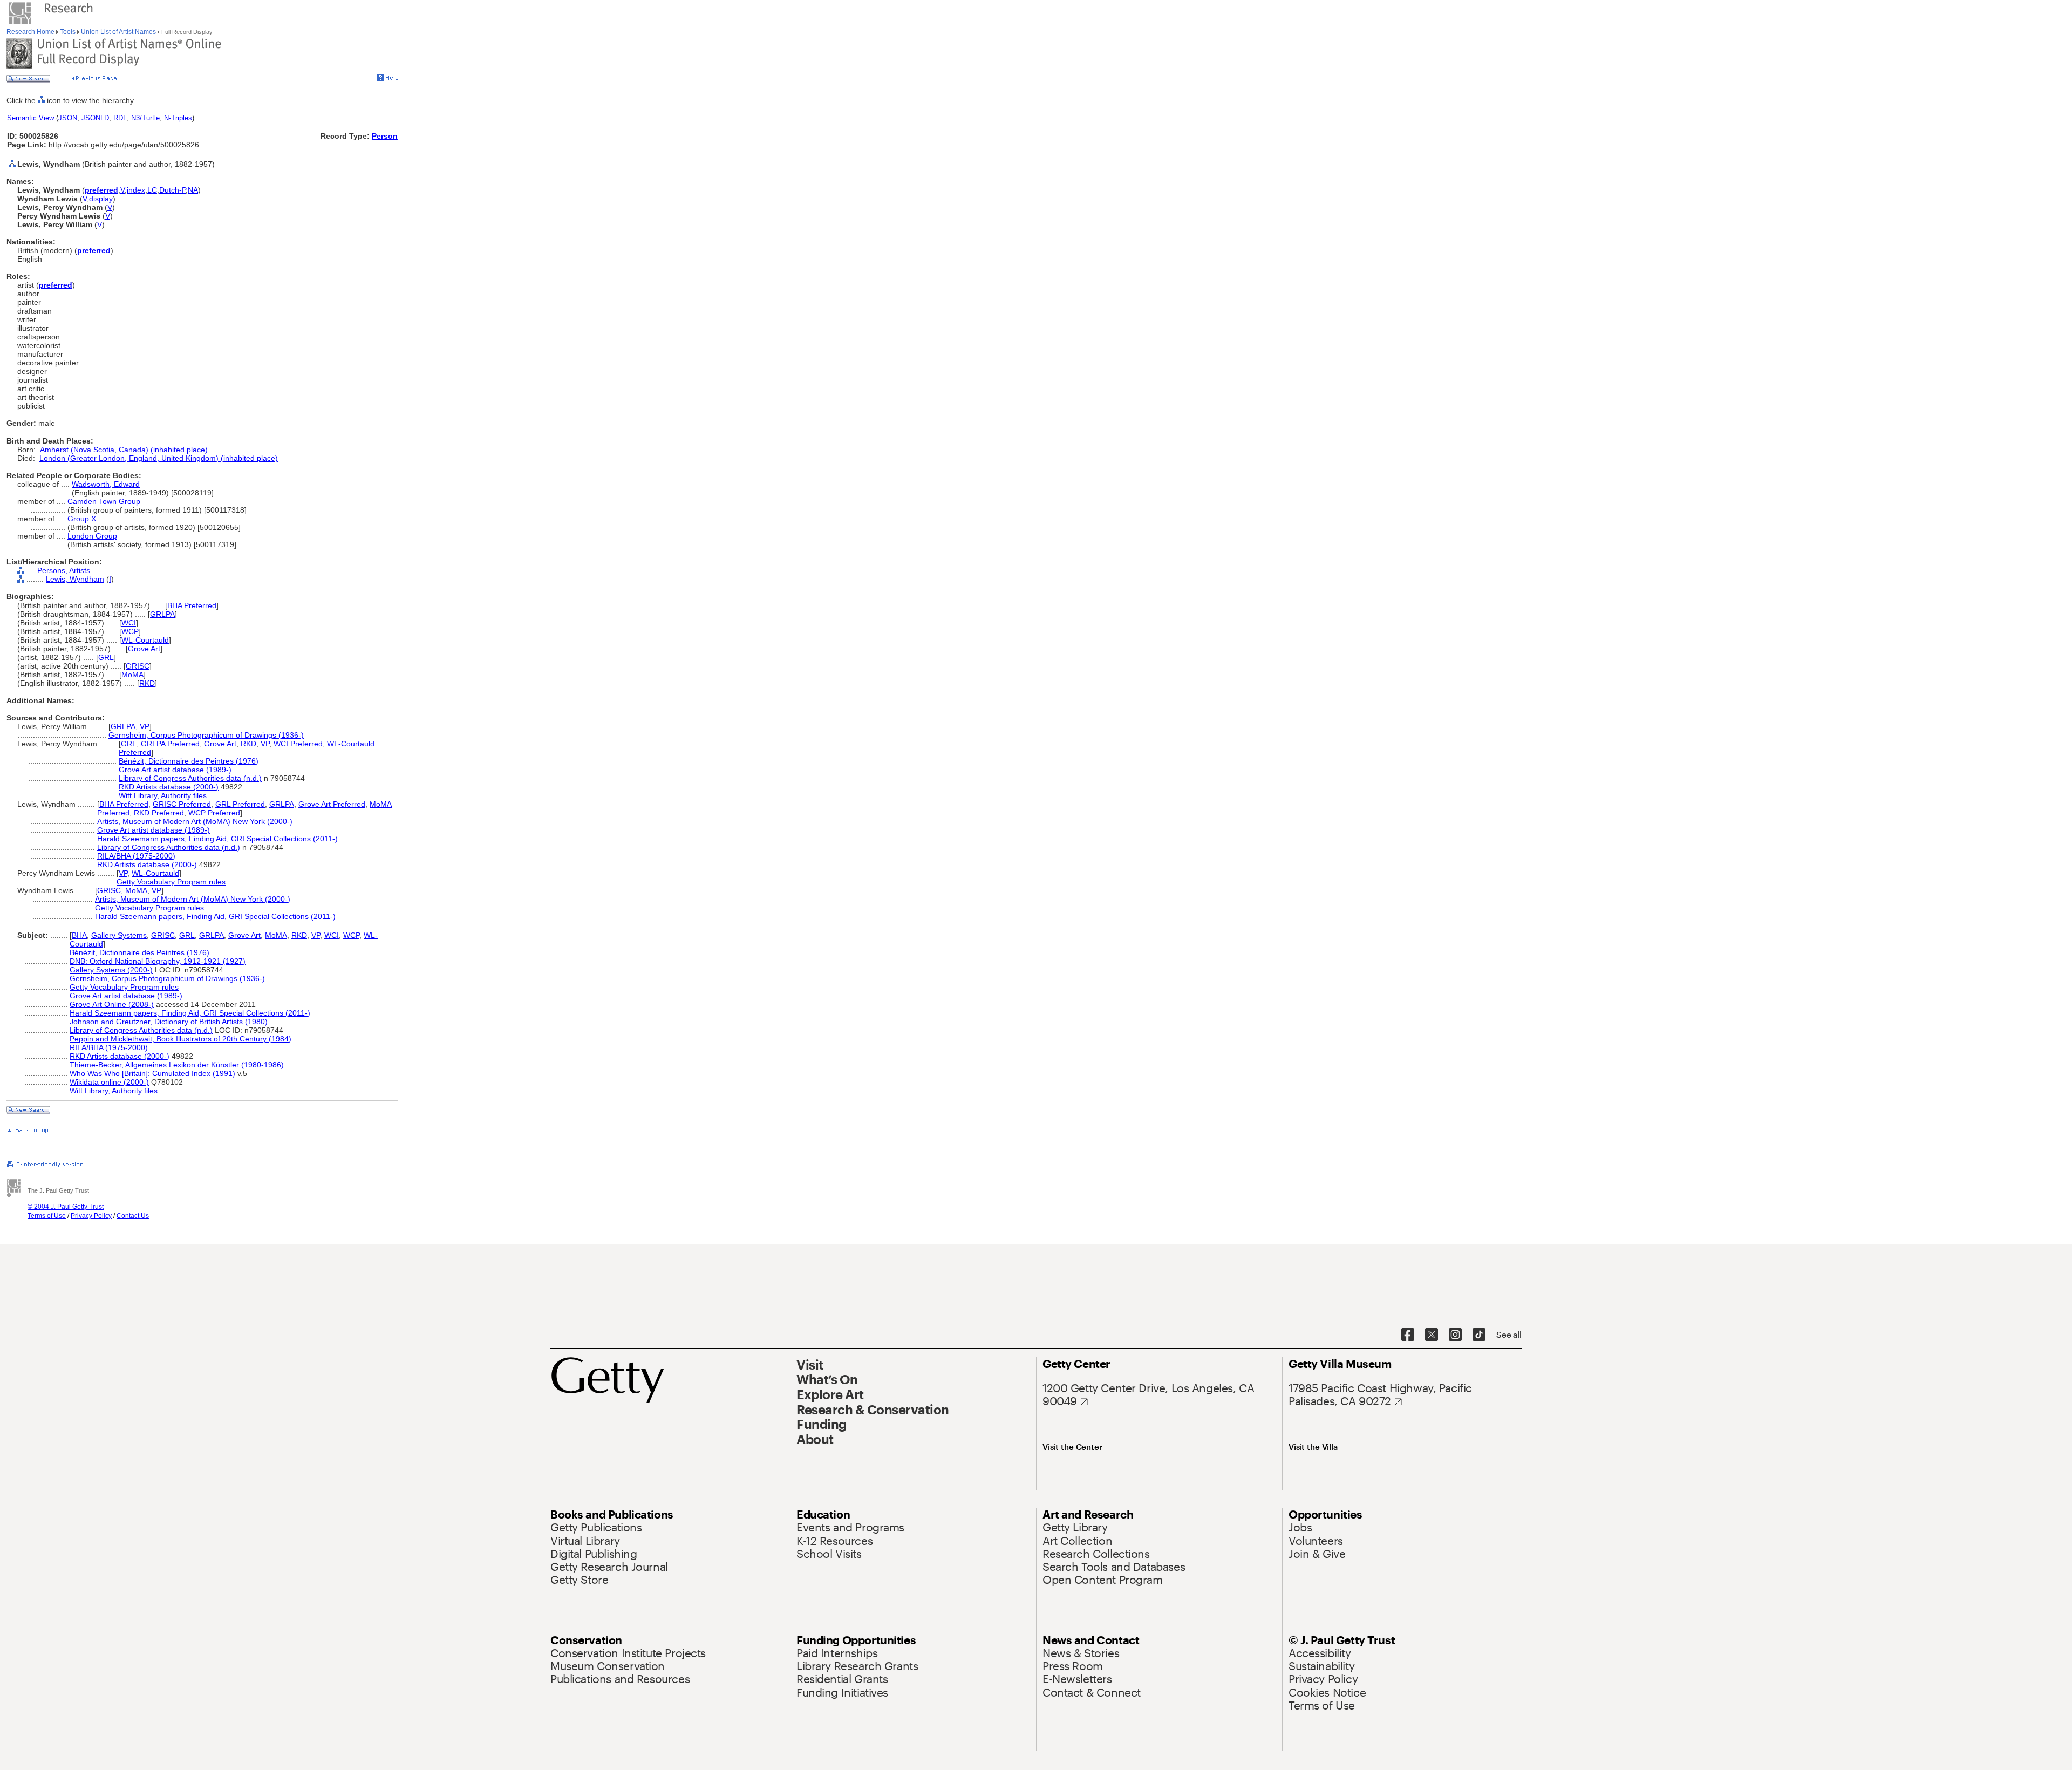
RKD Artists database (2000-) (169, 787)
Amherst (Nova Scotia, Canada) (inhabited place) (124, 450)
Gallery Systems (119, 935)
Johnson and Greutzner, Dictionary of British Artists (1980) (169, 1022)
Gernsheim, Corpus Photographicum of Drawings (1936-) (206, 735)
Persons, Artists (64, 570)
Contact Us (133, 1216)
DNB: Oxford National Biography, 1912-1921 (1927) (158, 961)
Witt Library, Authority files (163, 795)
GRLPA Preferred (170, 744)
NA (193, 190)
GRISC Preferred (182, 804)
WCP (130, 631)
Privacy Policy (91, 1216)
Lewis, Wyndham (75, 579)
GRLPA (162, 614)
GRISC (138, 666)
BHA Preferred (192, 605)
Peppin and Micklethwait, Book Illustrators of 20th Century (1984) (180, 1039)
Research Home (31, 32)
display (101, 199)
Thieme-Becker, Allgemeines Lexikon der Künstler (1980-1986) (177, 1065)
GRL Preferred (240, 804)
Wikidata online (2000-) (109, 1082)
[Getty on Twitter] (1432, 1335)
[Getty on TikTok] (1479, 1335)
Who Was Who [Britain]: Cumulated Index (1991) (152, 1073)
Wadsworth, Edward (106, 484)
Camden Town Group (104, 501)
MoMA (132, 675)
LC (152, 190)
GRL (106, 657)
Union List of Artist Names (118, 32)
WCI (129, 623)
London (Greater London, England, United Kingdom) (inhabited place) (159, 458)
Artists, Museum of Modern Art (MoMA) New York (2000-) (195, 821)
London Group (92, 536)
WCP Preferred (214, 813)
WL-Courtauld (145, 640)
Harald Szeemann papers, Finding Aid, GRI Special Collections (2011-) (217, 839)
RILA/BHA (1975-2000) (136, 856)
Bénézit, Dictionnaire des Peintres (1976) (189, 761)
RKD (147, 683)
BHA (79, 935)
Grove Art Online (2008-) (112, 1004)
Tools (68, 32)
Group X (82, 519)
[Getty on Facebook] (1408, 1335)
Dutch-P (172, 190)
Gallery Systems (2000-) (111, 970)
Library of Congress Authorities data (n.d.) (190, 778)
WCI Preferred (298, 744)
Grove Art (144, 649)
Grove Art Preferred (332, 804)
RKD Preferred (159, 813)
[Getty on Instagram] (1455, 1335)
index (136, 190)
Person (385, 136)
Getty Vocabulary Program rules (171, 882)
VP (145, 726)
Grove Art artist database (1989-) (175, 770)
